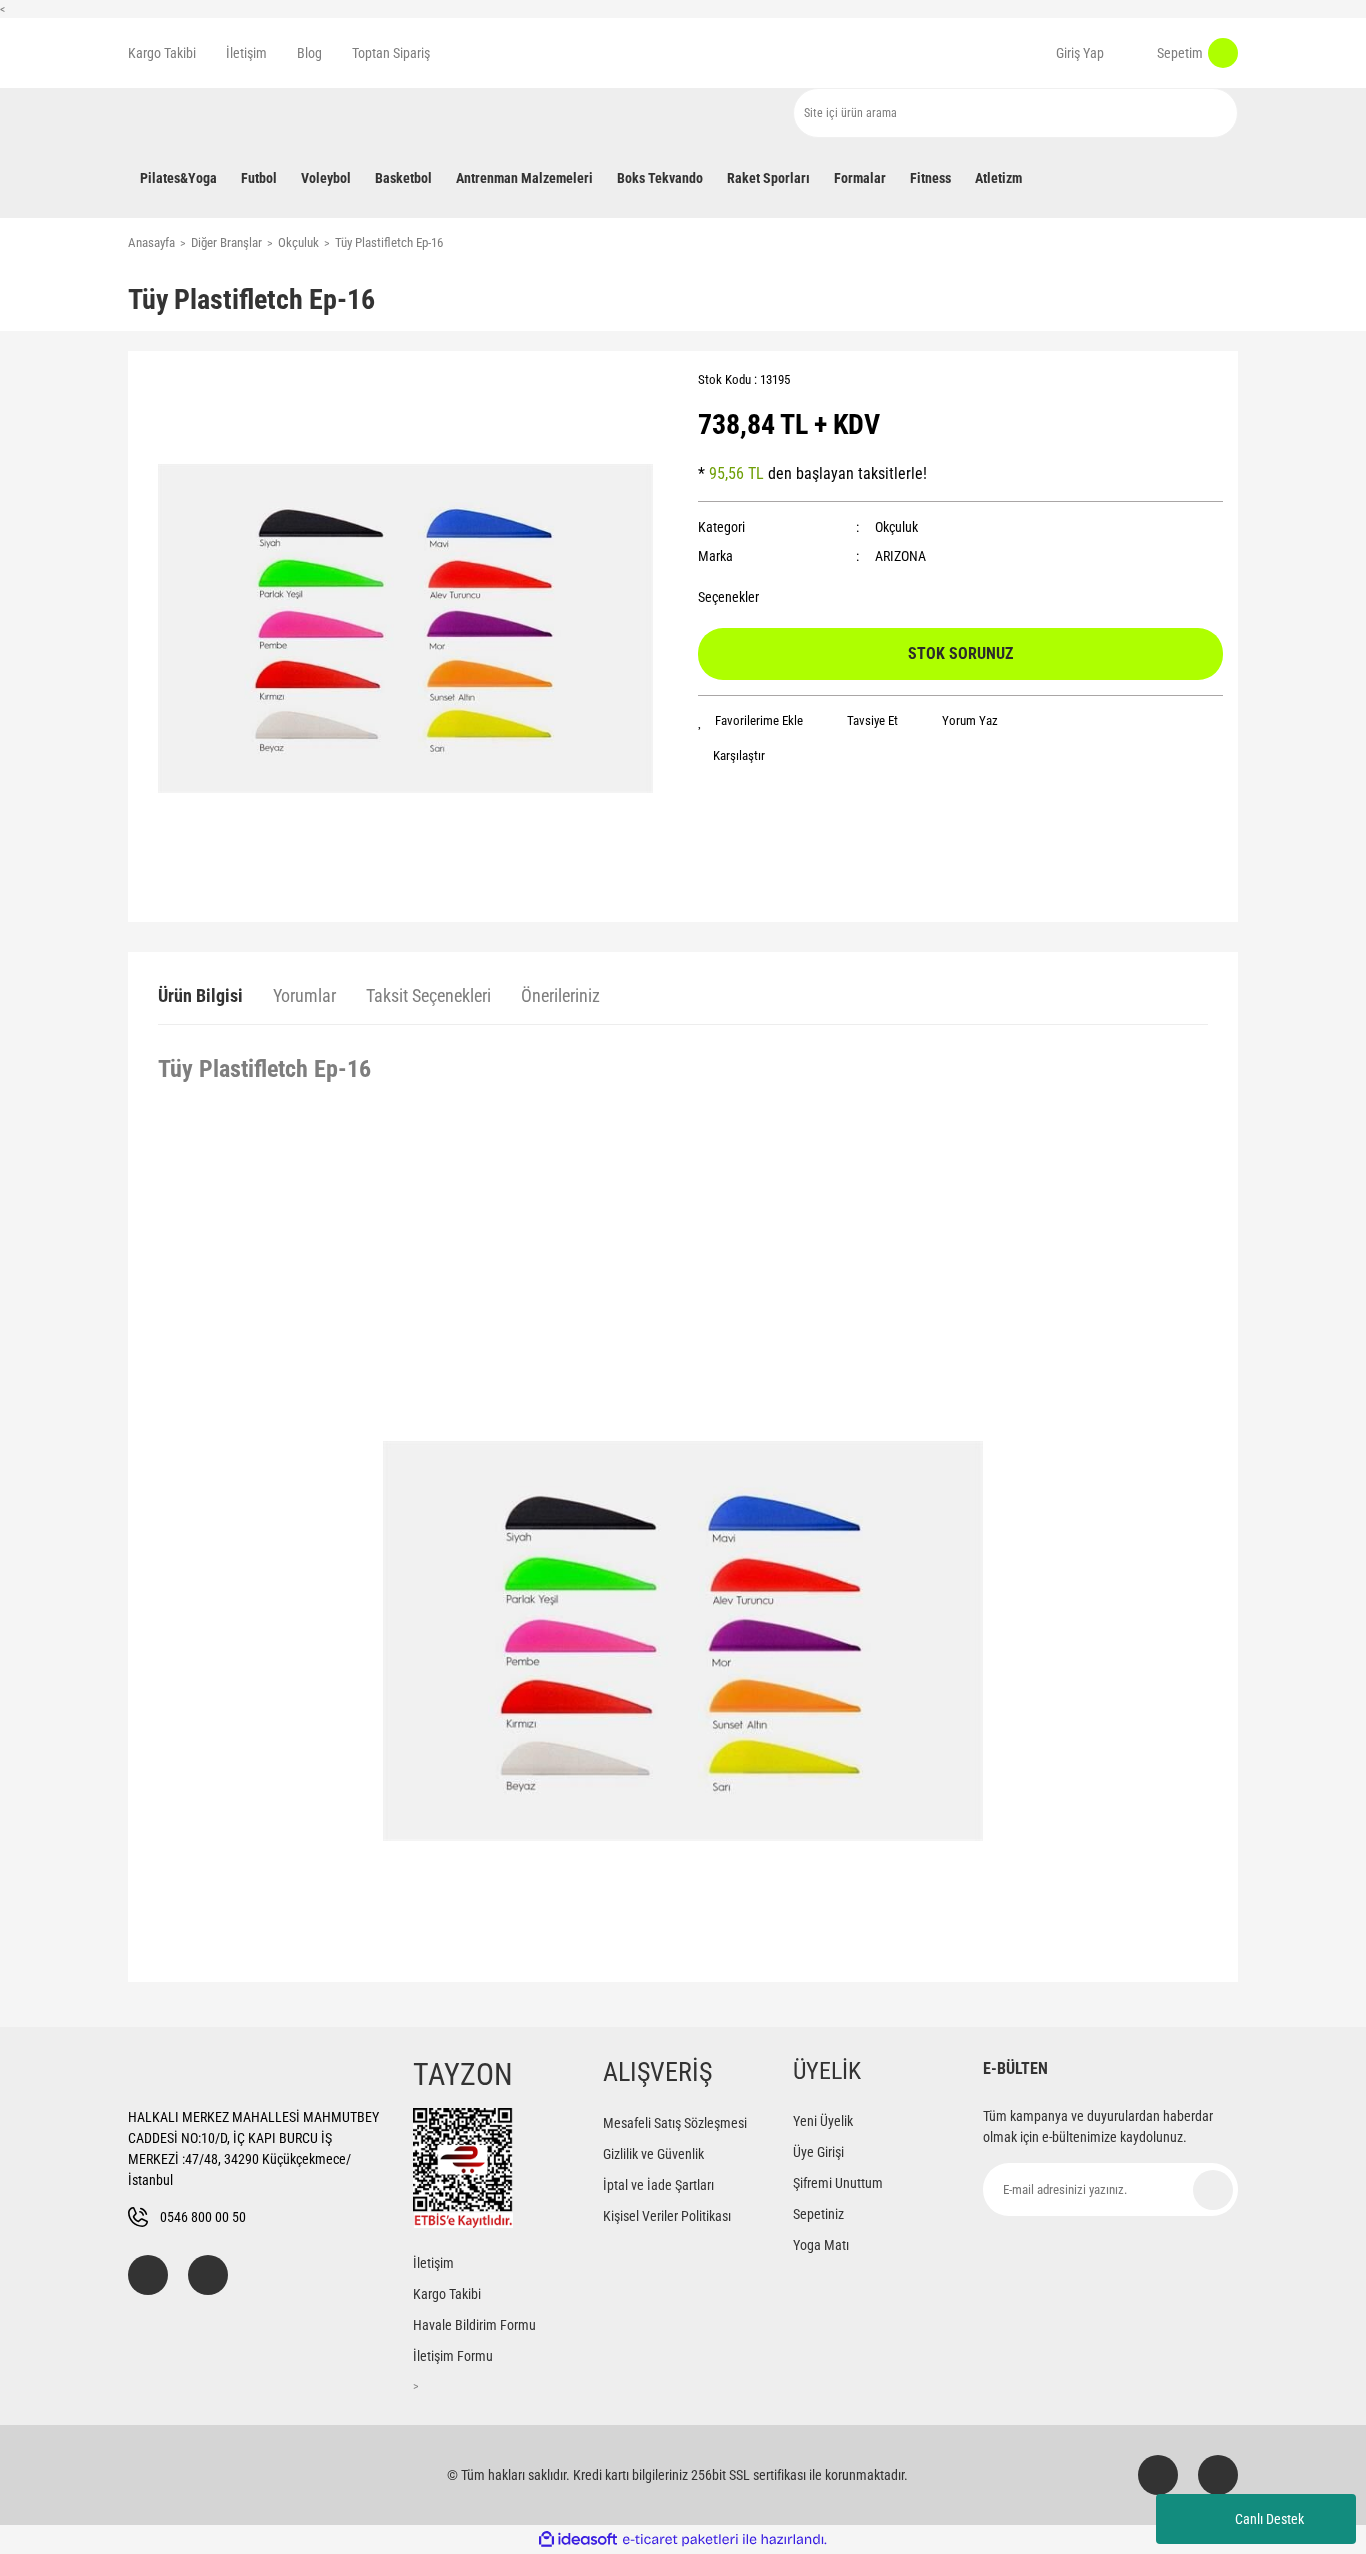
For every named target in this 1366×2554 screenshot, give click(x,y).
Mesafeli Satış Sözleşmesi (675, 2123)
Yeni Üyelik (823, 2121)
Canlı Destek (1269, 2519)
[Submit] (1213, 2190)
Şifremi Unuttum (838, 2183)
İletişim (246, 53)
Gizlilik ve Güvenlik (653, 2154)
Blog (309, 53)
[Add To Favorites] (750, 721)
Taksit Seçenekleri (428, 995)
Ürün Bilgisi (200, 995)
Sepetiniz (818, 2214)
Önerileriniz (560, 995)
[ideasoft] (578, 2539)
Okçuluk (896, 527)
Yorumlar (304, 995)
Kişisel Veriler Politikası (667, 2216)
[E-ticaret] (680, 2540)
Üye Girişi (818, 2152)
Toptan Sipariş (391, 53)
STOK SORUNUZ (960, 653)
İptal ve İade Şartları (658, 2185)
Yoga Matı (821, 2245)
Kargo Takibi (162, 53)
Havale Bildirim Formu (474, 2325)
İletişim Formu (453, 2356)
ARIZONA (900, 556)
